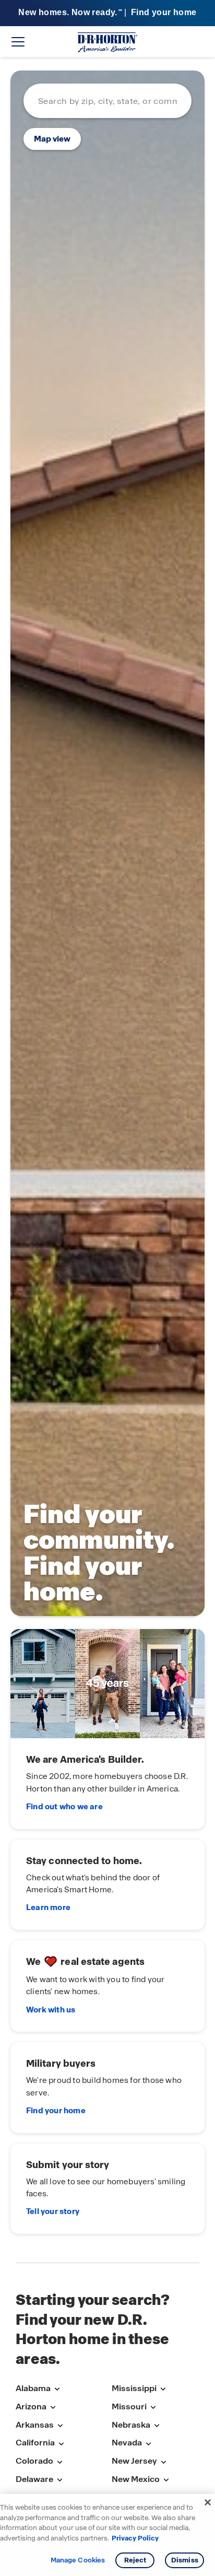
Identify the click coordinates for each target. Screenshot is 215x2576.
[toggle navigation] (18, 42)
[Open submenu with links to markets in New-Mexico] (166, 2480)
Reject (135, 2560)
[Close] (208, 2502)
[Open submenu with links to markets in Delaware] (59, 2480)
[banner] (107, 13)
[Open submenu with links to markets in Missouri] (153, 2408)
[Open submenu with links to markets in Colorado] (59, 2462)
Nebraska (131, 2425)
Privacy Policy (135, 2538)
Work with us (51, 2010)
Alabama (33, 2388)
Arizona (31, 2407)
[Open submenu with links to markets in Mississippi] (163, 2389)
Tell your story (53, 2211)
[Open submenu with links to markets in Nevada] (148, 2444)
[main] (107, 1160)
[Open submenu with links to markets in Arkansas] (60, 2426)
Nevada (127, 2443)
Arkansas (35, 2425)
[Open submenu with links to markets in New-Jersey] (163, 2462)
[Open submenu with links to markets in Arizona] (53, 2408)
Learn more (48, 1907)
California (35, 2443)
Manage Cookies (78, 2560)
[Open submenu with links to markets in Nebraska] (157, 2426)
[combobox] (107, 101)
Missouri (129, 2407)
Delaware (34, 2479)
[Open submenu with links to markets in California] (61, 2444)
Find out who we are (64, 1807)
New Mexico (136, 2479)
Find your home (56, 2111)
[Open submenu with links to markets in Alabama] (57, 2389)
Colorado (34, 2461)
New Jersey (134, 2461)
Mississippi (134, 2388)
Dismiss (185, 2560)
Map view (52, 139)
